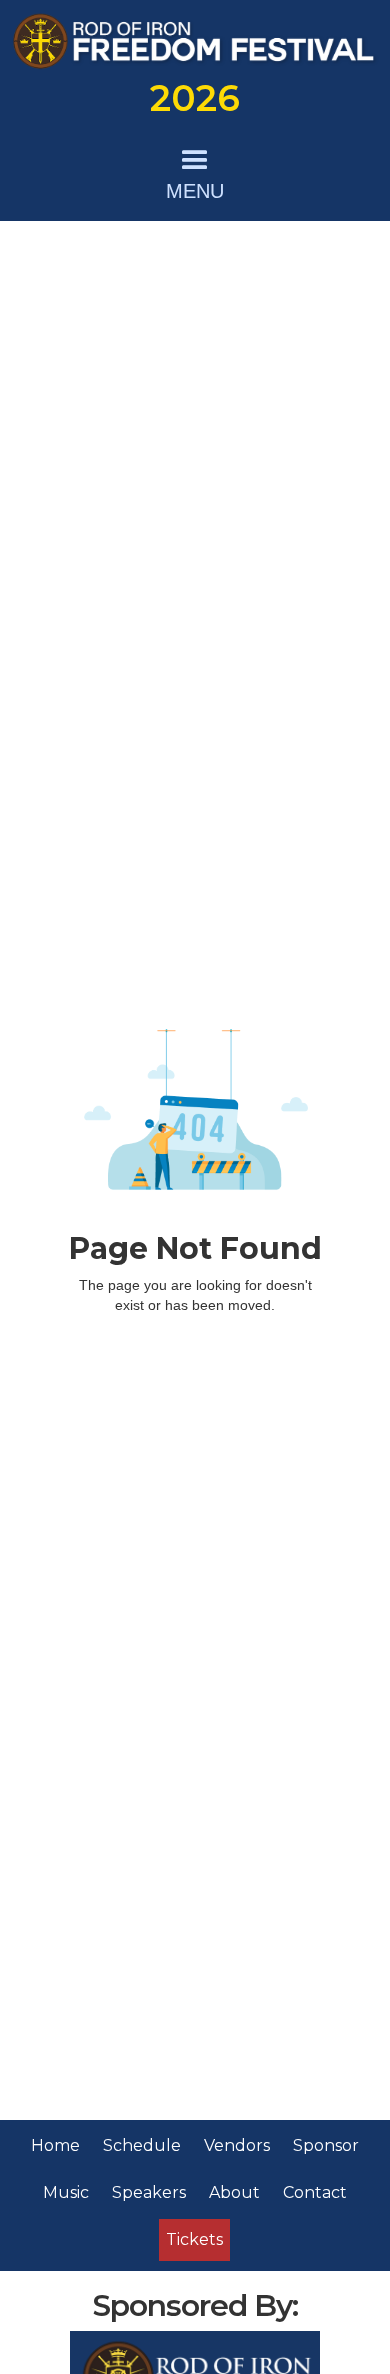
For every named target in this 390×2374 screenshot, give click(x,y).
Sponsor (326, 2145)
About (234, 2192)
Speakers (149, 2192)
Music (66, 2192)
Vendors (237, 2145)
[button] (195, 171)
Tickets (194, 2239)
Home (55, 2145)
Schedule (142, 2145)
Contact (315, 2192)
